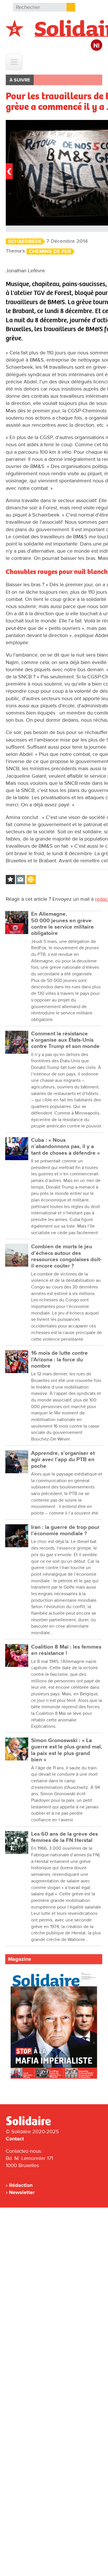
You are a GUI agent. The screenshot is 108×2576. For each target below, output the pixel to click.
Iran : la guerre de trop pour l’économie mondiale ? (65, 1530)
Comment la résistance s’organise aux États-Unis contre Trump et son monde (65, 1040)
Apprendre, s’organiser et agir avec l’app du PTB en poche (63, 1460)
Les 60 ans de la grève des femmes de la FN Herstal (65, 1837)
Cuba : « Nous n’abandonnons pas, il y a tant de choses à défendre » (66, 1147)
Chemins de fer (50, 252)
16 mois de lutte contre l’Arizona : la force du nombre (59, 1360)
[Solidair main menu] (14, 62)
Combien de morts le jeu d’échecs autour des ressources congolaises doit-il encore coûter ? (66, 1256)
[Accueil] (31, 2124)
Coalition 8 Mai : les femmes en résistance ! (66, 1650)
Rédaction (21, 2185)
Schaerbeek (25, 241)
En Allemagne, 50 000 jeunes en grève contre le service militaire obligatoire (62, 924)
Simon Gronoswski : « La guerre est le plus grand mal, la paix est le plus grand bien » (67, 1750)
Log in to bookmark (10, 880)
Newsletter (22, 2192)
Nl (96, 46)
